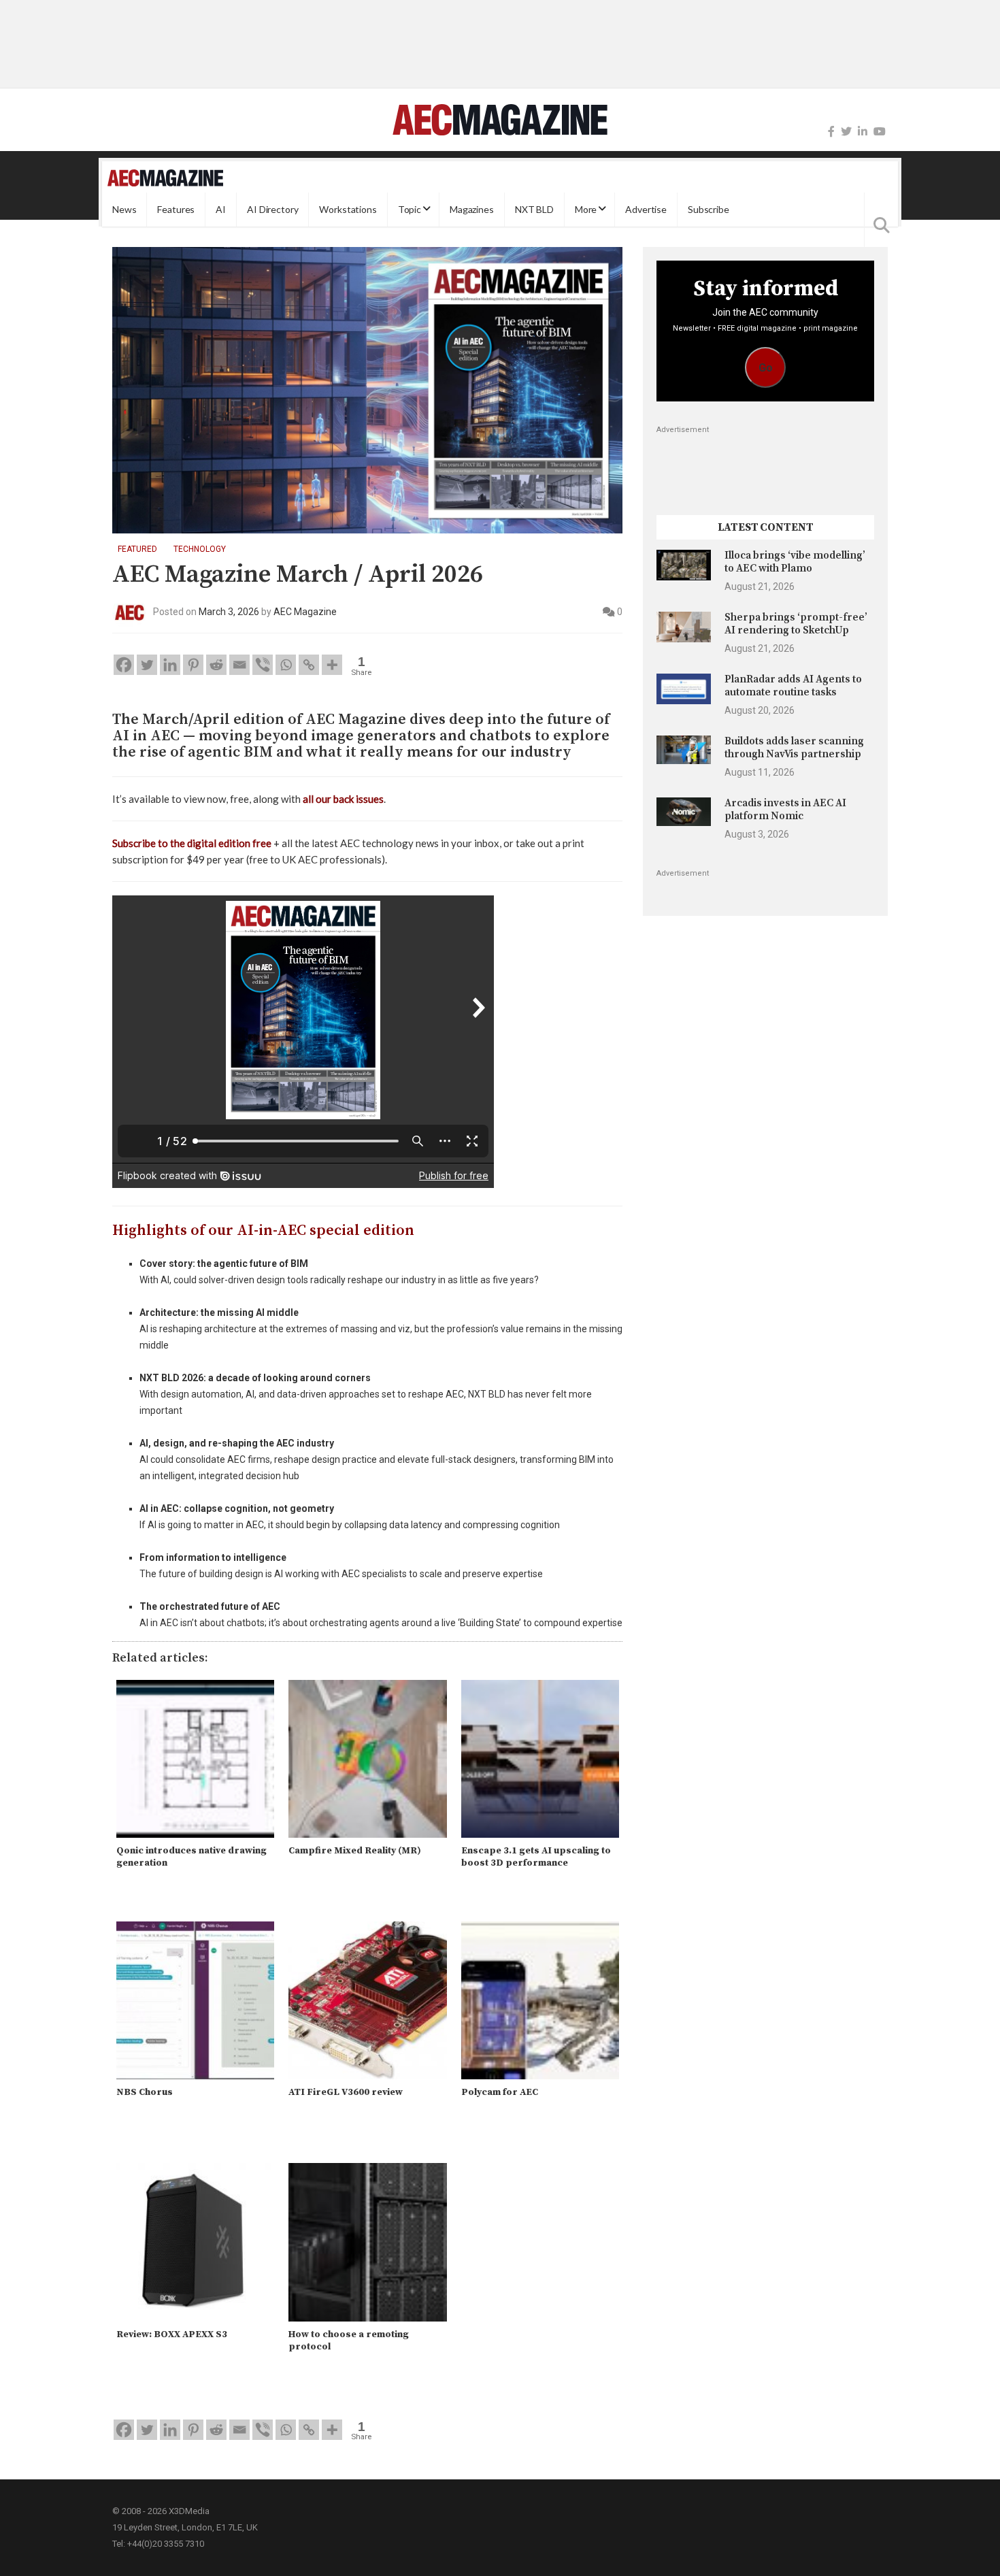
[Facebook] (831, 132)
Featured (137, 549)
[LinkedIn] (863, 132)
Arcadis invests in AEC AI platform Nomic (785, 809)
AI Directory (272, 209)
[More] (332, 665)
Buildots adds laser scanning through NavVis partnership (794, 747)
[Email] (239, 665)
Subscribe (709, 209)
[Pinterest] (193, 665)
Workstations (348, 209)
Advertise (646, 209)
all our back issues (343, 799)
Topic (410, 209)
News (124, 209)
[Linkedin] (170, 665)
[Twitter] (846, 132)
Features (176, 209)
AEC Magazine (305, 612)
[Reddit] (216, 665)
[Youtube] (880, 132)
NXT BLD (534, 209)
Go (766, 368)
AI (221, 209)
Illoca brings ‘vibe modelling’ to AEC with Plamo (795, 562)
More (586, 209)
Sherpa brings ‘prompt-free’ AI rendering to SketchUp (796, 624)
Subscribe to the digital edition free (192, 843)
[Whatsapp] (286, 665)
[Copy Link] (309, 665)
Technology (200, 549)
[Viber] (263, 665)
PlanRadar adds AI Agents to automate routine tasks (793, 686)
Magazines (472, 209)
